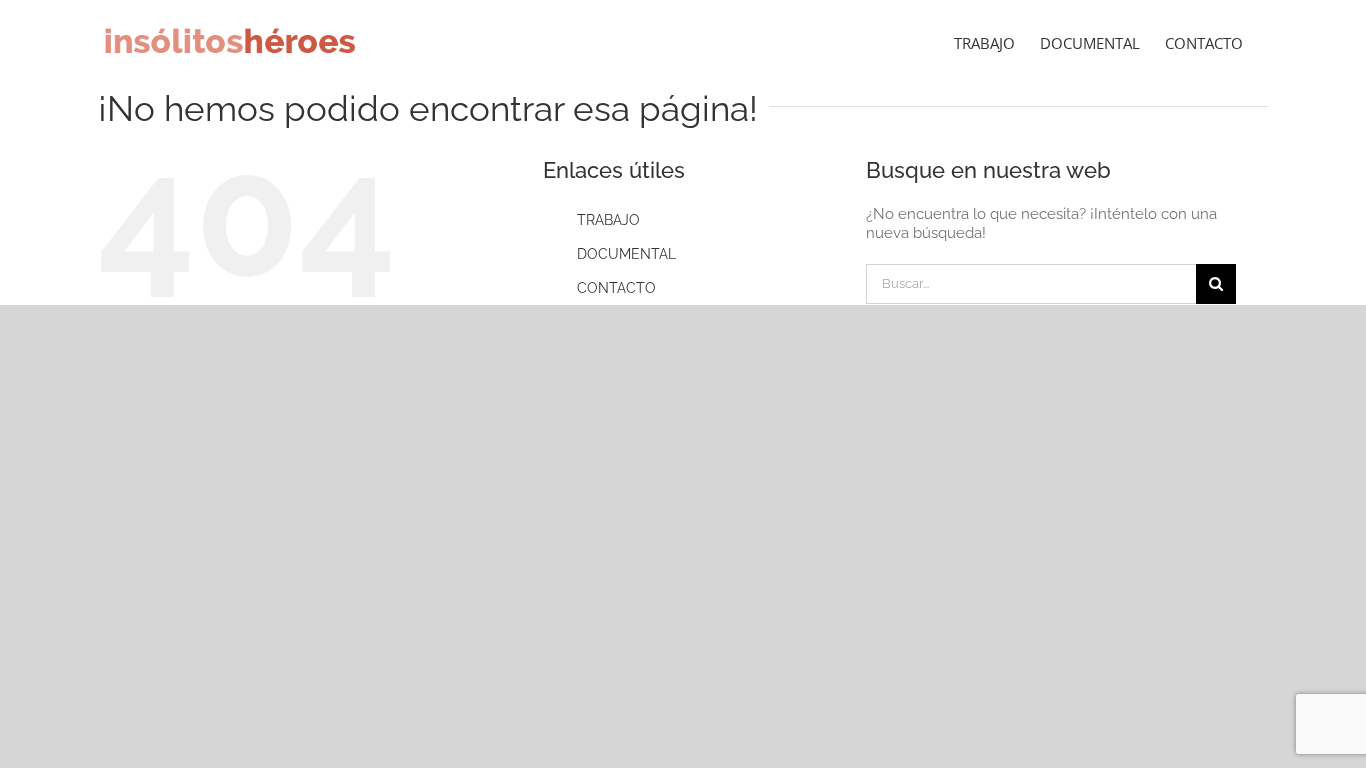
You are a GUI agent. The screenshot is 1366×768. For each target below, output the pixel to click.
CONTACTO (616, 288)
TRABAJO (608, 220)
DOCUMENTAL (626, 254)
